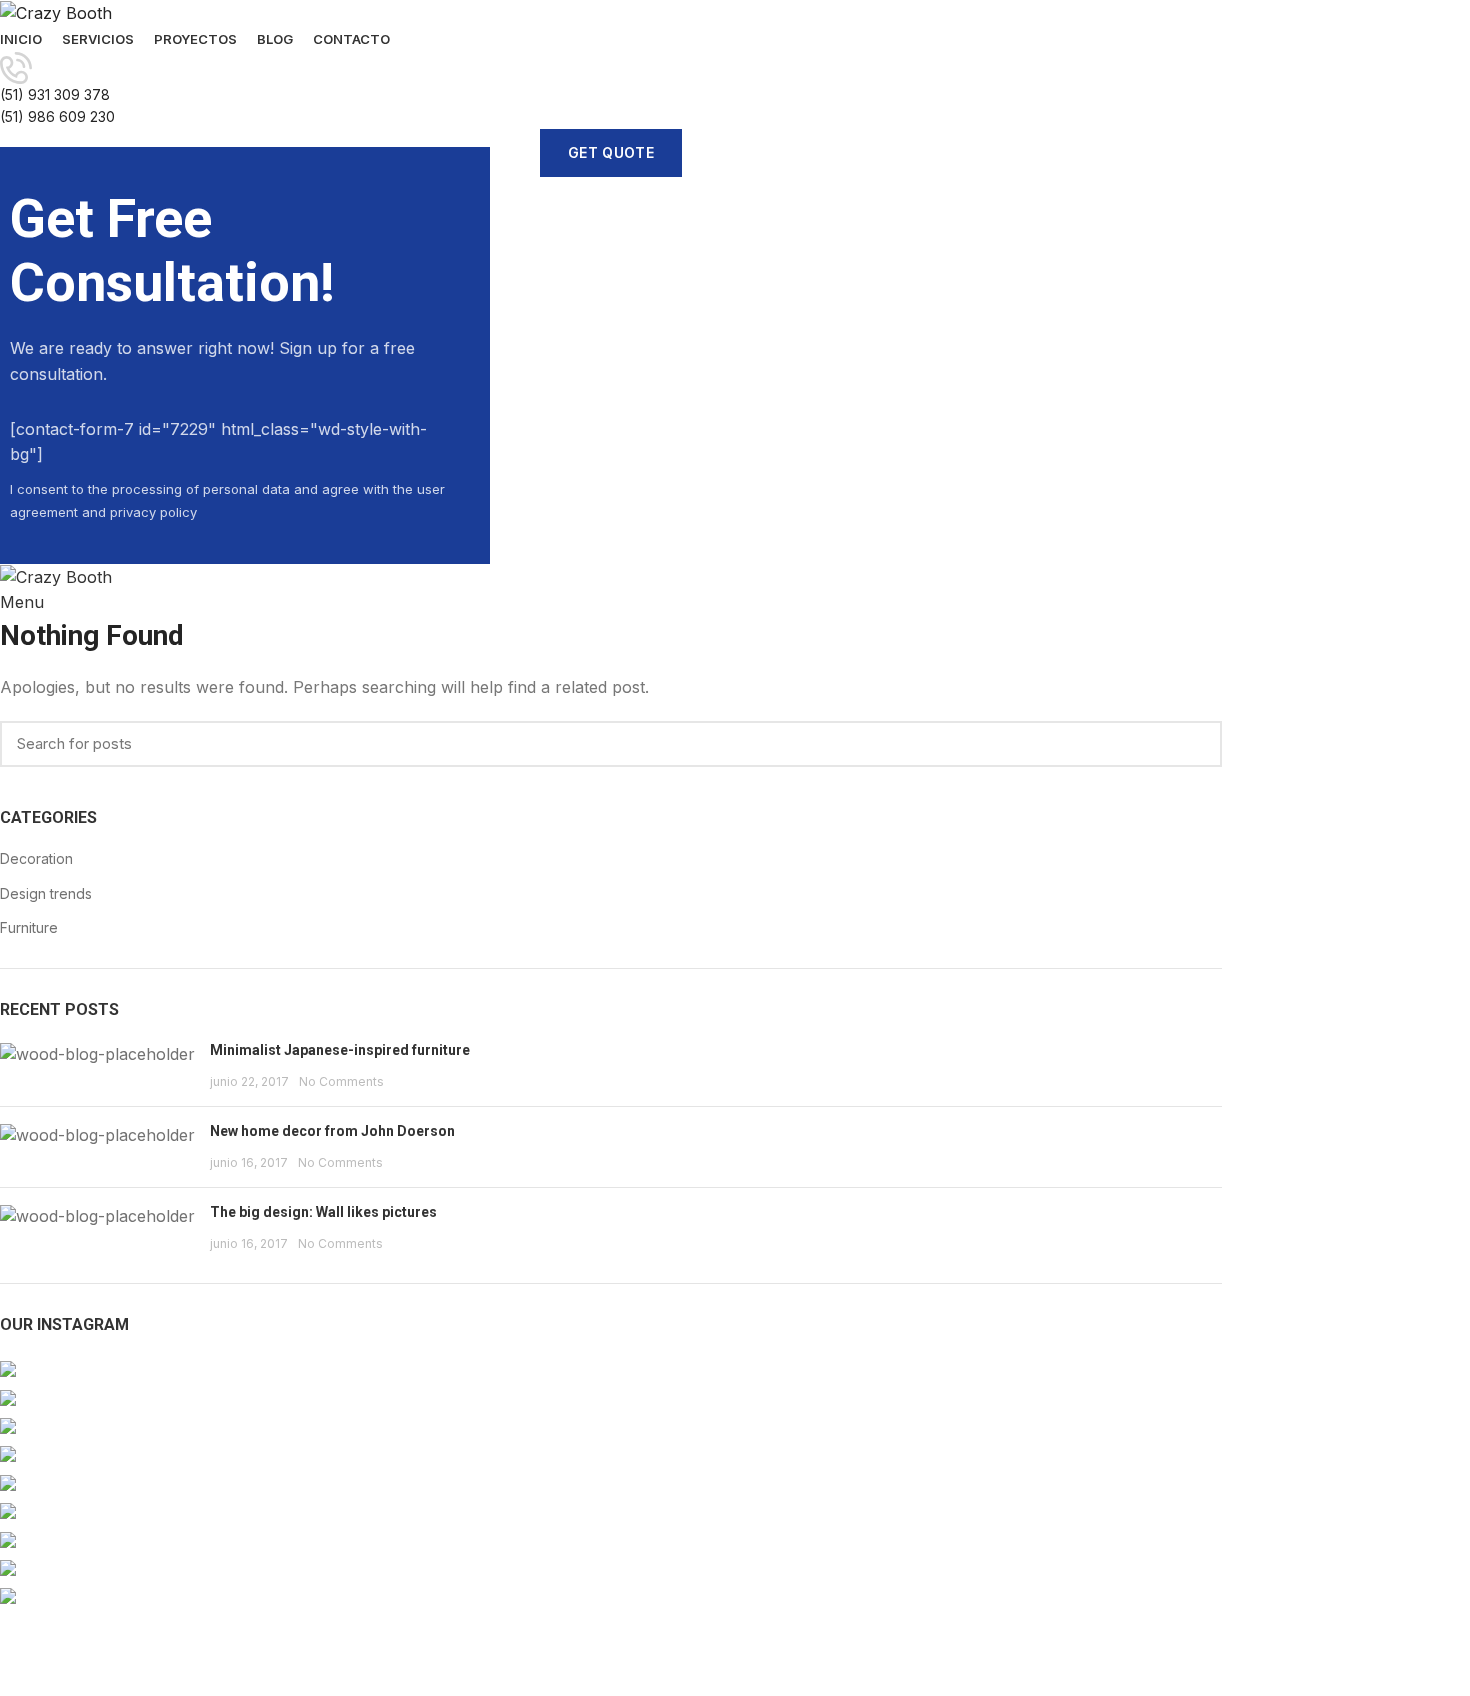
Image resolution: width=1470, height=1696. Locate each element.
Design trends (46, 893)
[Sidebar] (25, 1671)
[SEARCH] (1195, 744)
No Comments (341, 1081)
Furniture (29, 927)
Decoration (36, 858)
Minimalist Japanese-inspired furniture (340, 1050)
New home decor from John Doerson (332, 1131)
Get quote (611, 152)
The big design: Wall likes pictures (323, 1212)
